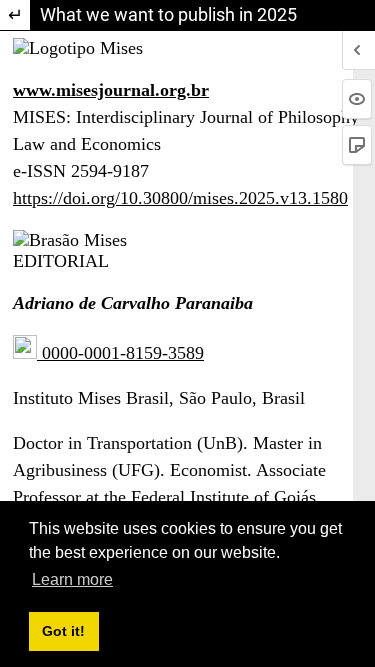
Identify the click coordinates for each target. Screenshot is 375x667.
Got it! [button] (63, 631)
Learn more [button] (72, 579)
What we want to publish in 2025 (168, 14)
